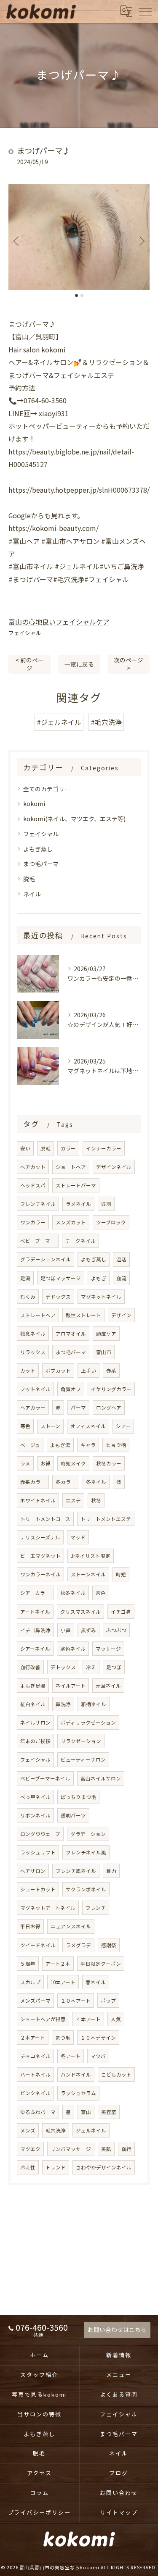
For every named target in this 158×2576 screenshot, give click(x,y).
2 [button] (82, 295)
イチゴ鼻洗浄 (35, 1630)
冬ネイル (96, 1482)
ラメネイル (78, 1204)
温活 (121, 1259)
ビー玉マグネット (40, 1556)
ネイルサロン (35, 1723)
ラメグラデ (78, 1945)
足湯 (25, 1278)
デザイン (121, 1315)
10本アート (63, 1982)
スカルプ (30, 1982)
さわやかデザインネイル (104, 2167)
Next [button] (141, 241)
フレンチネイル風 (86, 1852)
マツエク (30, 2149)
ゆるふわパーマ (38, 2112)
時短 (121, 1574)
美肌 (106, 2149)
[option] (79, 237)
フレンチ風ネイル (76, 1871)
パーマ (78, 1407)
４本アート (88, 2019)
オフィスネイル (88, 1426)
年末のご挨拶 (35, 1741)
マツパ (98, 2056)
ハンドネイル (76, 2074)
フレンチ (96, 1908)
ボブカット (58, 1371)
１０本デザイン (98, 2038)
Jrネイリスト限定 (91, 1556)
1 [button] (76, 295)
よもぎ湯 (60, 1445)
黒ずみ (88, 1630)
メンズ (28, 2130)
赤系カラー (33, 1482)
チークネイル (80, 1241)
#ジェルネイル (59, 722)
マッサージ (108, 1649)
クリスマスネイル (80, 1612)
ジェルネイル (91, 2130)
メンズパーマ (35, 2001)
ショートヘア (71, 1167)
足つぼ (114, 1667)
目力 (111, 1871)
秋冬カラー (109, 1463)
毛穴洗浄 (56, 2130)
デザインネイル (114, 1167)
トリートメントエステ (106, 1519)
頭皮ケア (106, 1334)
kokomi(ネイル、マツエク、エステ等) (74, 819)
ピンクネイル (35, 2093)
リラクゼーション (81, 1741)
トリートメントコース (45, 1519)
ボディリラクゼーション (88, 1723)
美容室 (109, 2112)
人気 (116, 2019)
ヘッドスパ (33, 1185)
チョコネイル (35, 2056)
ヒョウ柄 (116, 1445)
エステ (73, 1500)
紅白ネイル (33, 1704)
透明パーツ (73, 1815)
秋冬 (96, 1500)
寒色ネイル (73, 1649)
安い (25, 1148)
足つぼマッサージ (61, 1278)
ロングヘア (109, 1407)
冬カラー (66, 1482)
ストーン (50, 1426)
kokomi (34, 804)
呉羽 (106, 1204)
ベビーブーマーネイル (45, 1778)
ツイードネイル (38, 1945)
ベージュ (30, 1445)
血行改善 (30, 1667)
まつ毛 (63, 2038)
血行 (126, 2149)
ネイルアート (71, 1686)
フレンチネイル (38, 1204)
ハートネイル (35, 2074)
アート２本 (58, 1964)
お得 (46, 1463)
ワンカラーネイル (40, 1574)
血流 (121, 1278)
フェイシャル (25, 633)
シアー (123, 1426)
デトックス (63, 1667)
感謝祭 (109, 1945)
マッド (78, 1537)
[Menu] (145, 11)
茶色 (101, 1593)
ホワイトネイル (38, 1500)
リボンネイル (35, 1815)
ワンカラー (33, 1222)
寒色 (25, 1426)
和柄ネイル (94, 1704)
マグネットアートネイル (48, 1908)
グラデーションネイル (46, 1259)
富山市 (104, 1352)
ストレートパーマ (76, 1185)
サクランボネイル (86, 1889)
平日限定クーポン (101, 1964)
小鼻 (66, 1630)
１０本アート (76, 2001)
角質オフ (71, 1389)
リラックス (33, 1352)
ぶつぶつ (116, 1630)
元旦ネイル (108, 1686)
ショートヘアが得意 (43, 2019)
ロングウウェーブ (40, 1834)
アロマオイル (71, 1334)
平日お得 (30, 1926)
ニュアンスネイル (71, 1926)
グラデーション (88, 1834)
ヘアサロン (33, 1871)
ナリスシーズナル (40, 1537)
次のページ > (129, 664)
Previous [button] (17, 241)
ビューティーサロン (83, 1759)
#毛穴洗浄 (106, 722)
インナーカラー (104, 1148)
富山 (86, 2112)
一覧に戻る (79, 664)
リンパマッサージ (71, 2149)
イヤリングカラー (111, 1389)
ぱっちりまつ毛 (78, 1797)
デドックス (58, 1297)
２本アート (33, 2038)
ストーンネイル (88, 1574)
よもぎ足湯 (33, 1686)
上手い (88, 1371)
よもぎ (99, 1278)
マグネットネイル (101, 1297)
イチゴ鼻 (121, 1612)
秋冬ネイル (73, 1593)
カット (28, 1371)
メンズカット (71, 1222)
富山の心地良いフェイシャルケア (59, 622)
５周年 (28, 1964)
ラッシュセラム (78, 2093)
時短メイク (73, 1463)
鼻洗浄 (63, 1704)
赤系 (111, 1371)
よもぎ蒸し (38, 849)
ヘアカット (33, 1167)
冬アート (71, 2056)
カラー (68, 1148)
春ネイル (96, 1982)
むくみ (28, 1297)
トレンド (56, 2167)
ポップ (108, 2001)
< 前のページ (30, 664)
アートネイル (35, 1612)
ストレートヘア (38, 1315)
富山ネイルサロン (101, 1778)
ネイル (32, 894)
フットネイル (35, 1389)
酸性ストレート (83, 1315)
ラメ (25, 1463)
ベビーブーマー (38, 1241)
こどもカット (116, 2074)
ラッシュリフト (38, 1852)
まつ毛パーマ (41, 864)
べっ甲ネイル (35, 1797)
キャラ (88, 1445)
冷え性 (28, 2167)
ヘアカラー (33, 1407)
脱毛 (29, 879)
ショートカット (38, 1889)
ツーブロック (111, 1222)
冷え (91, 1667)
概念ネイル (33, 1334)
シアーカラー (35, 1593)
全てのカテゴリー (47, 789)
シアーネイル (35, 1649)
